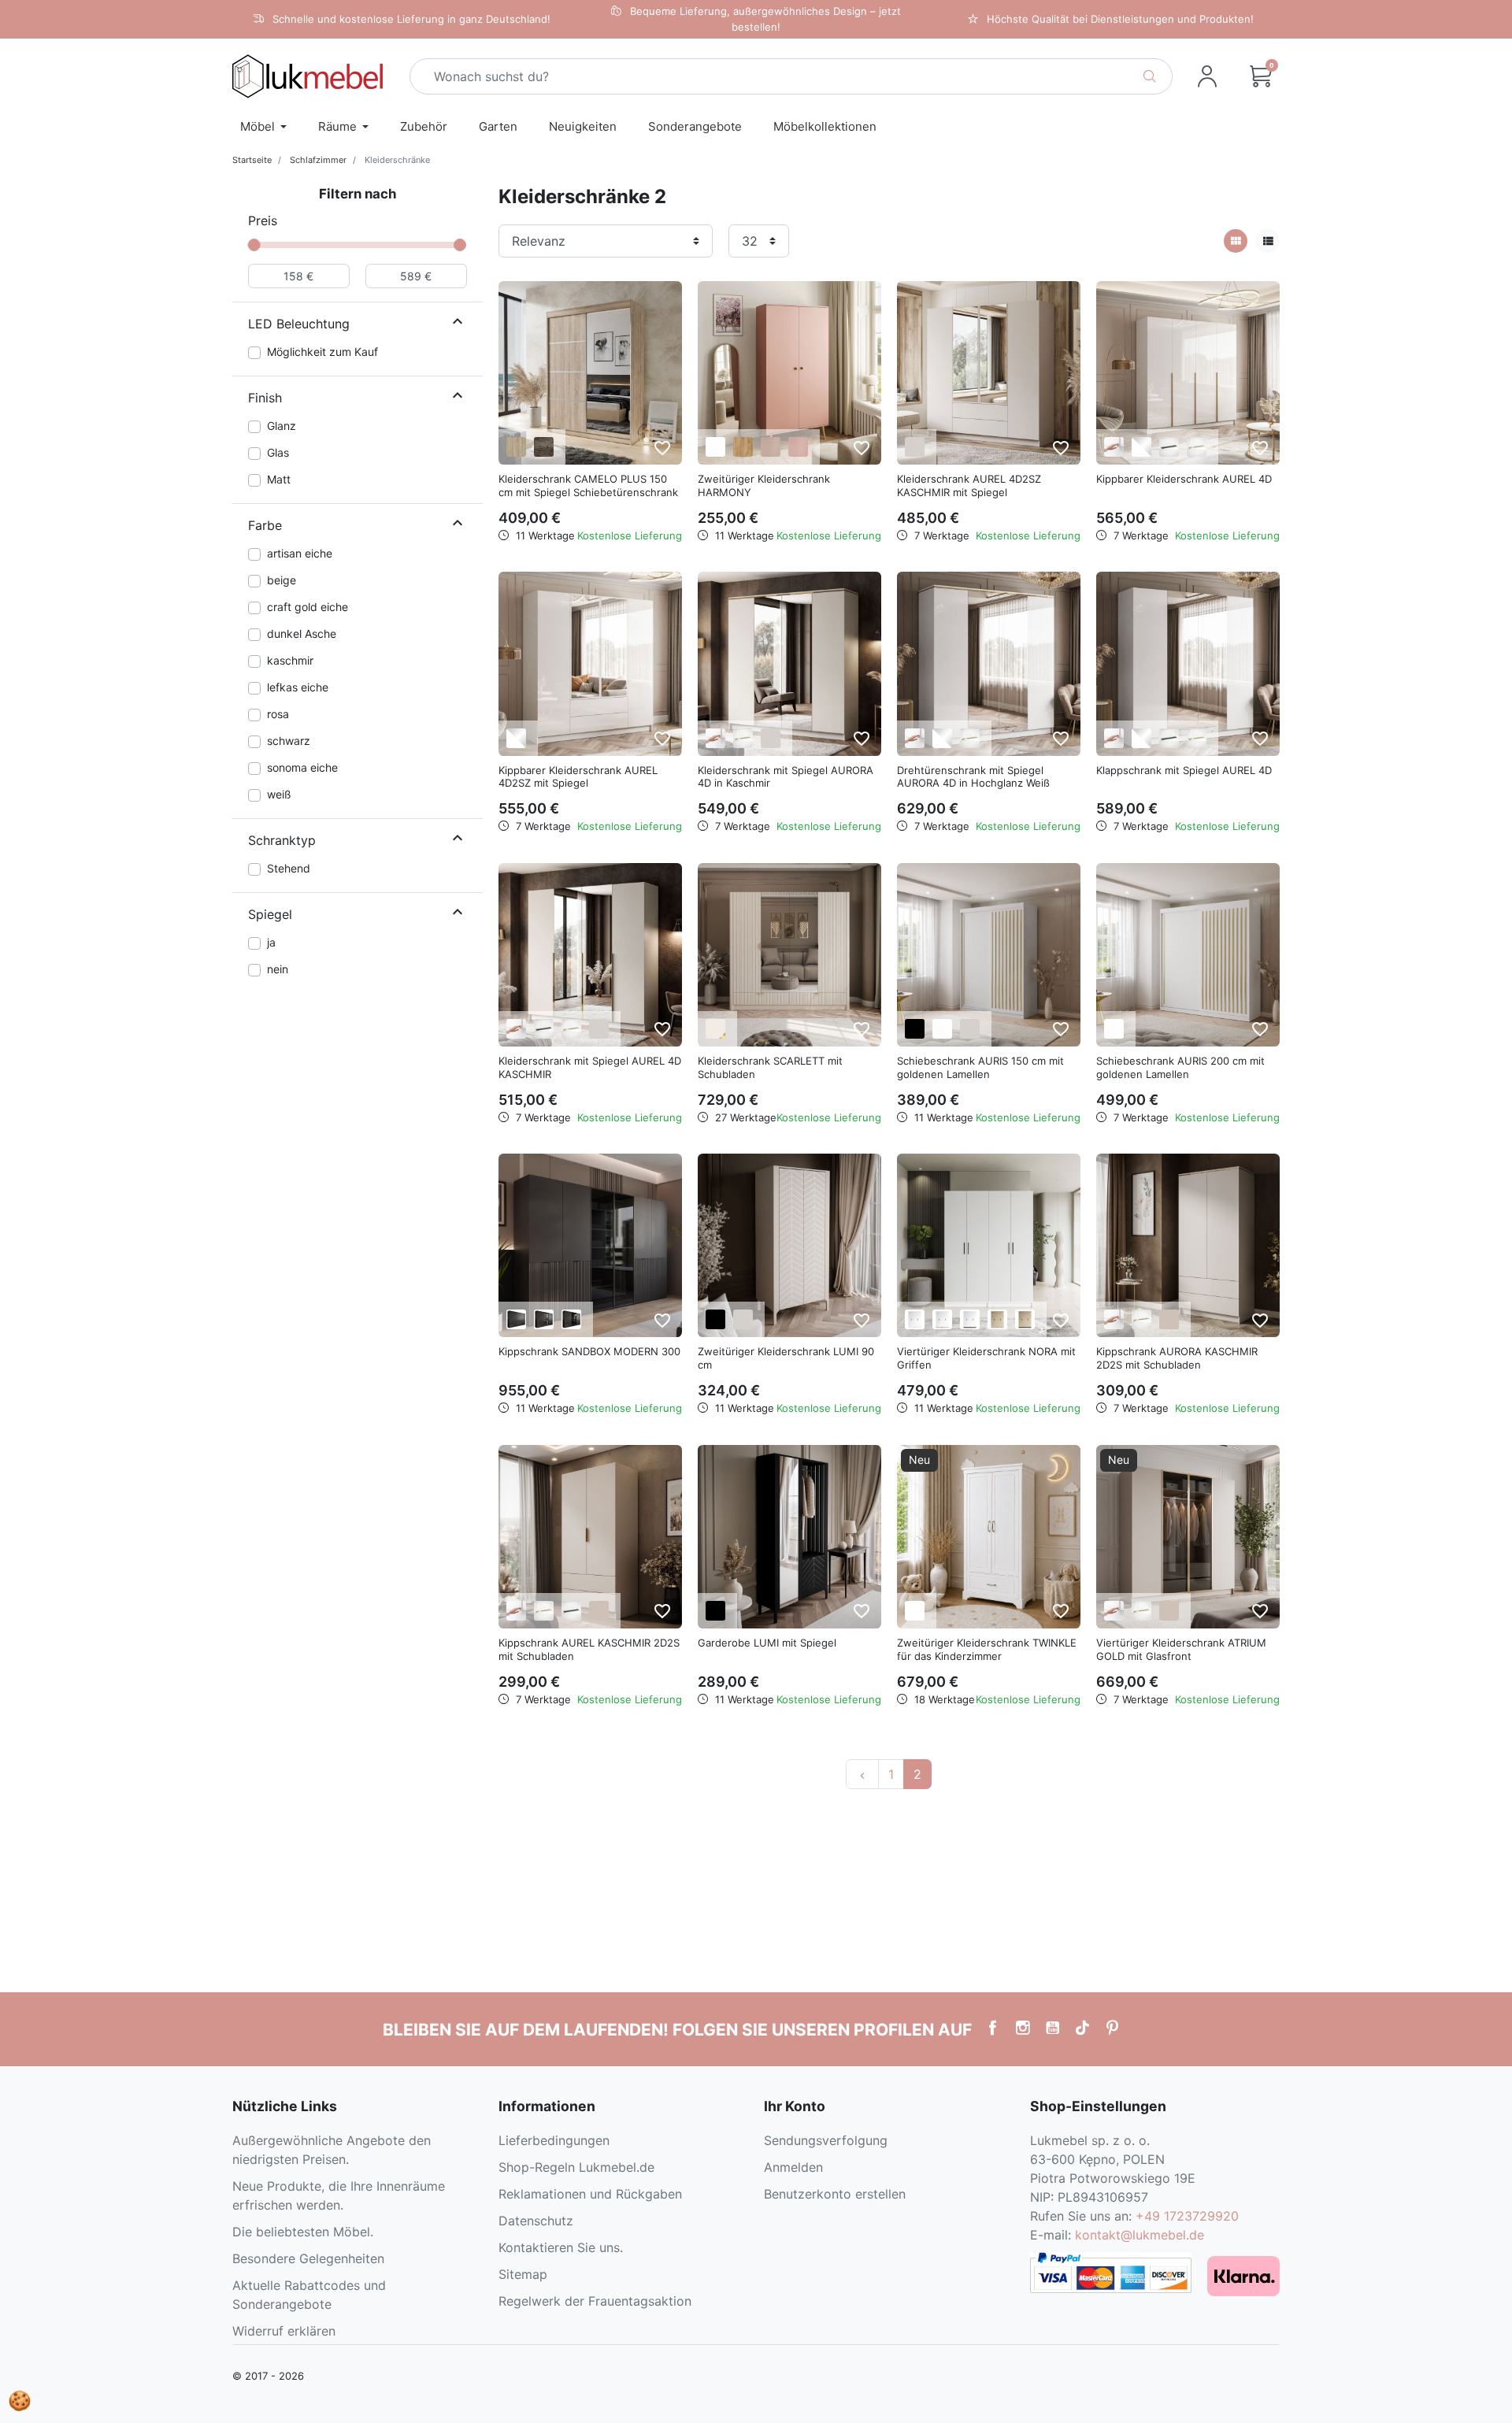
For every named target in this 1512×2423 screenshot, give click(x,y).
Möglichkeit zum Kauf (322, 352)
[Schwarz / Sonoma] (1025, 1319)
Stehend (289, 868)
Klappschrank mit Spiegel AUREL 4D (1184, 770)
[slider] (254, 245)
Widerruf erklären (284, 2331)
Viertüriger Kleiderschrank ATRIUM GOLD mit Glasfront (1181, 1649)
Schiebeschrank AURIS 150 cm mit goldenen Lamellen (980, 1067)
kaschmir (290, 660)
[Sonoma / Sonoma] (997, 1319)
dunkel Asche (302, 634)
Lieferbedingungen (554, 2140)
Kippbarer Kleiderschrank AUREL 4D (1184, 479)
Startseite (252, 160)
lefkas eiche (298, 687)
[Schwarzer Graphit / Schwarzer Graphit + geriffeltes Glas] (544, 1319)
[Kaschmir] (915, 447)
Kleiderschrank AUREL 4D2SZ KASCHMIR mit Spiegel (969, 485)
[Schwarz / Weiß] (970, 1319)
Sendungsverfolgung (826, 2140)
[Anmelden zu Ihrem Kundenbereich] (1207, 76)
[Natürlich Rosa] (798, 447)
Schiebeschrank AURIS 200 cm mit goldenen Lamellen (1180, 1067)
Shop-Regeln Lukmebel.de (576, 2167)
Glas (278, 452)
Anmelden (793, 2167)
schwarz (289, 741)
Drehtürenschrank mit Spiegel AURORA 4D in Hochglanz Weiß (973, 777)
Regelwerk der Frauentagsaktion (595, 2301)
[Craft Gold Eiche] (743, 447)
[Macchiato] (771, 447)
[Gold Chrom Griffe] (743, 738)
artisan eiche (300, 553)
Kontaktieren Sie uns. (561, 2247)
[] (458, 324)
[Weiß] (715, 447)
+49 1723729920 (1187, 2216)
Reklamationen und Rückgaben (590, 2194)
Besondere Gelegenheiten (308, 2258)
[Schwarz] (915, 1029)
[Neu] (989, 1536)
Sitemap (523, 2274)
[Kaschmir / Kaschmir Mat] (1169, 1319)
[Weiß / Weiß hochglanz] (1141, 447)
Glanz (282, 426)
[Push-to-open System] (1114, 447)
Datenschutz (536, 2221)
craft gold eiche (308, 607)
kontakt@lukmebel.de (1140, 2235)
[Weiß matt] (915, 1611)
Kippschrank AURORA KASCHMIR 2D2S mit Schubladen (1177, 1358)
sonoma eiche (302, 767)
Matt (279, 479)
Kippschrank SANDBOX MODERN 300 (589, 1351)
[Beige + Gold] (715, 1029)
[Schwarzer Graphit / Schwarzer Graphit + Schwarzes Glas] (571, 1319)
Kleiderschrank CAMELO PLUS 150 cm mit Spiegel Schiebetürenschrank (588, 485)
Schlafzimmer (318, 160)
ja (271, 942)
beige (282, 580)
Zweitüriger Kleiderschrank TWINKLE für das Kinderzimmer (987, 1649)
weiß (279, 794)
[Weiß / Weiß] (915, 1319)
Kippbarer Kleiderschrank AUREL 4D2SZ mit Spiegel (578, 777)
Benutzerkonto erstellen (835, 2194)
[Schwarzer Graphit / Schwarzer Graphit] (516, 1319)
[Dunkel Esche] (544, 447)
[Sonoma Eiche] (516, 447)
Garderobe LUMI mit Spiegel (767, 1643)
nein (278, 969)
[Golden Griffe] (1197, 447)
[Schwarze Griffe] (1169, 447)
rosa (278, 714)
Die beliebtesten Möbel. (303, 2232)
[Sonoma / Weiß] (942, 1319)
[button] (1261, 76)
